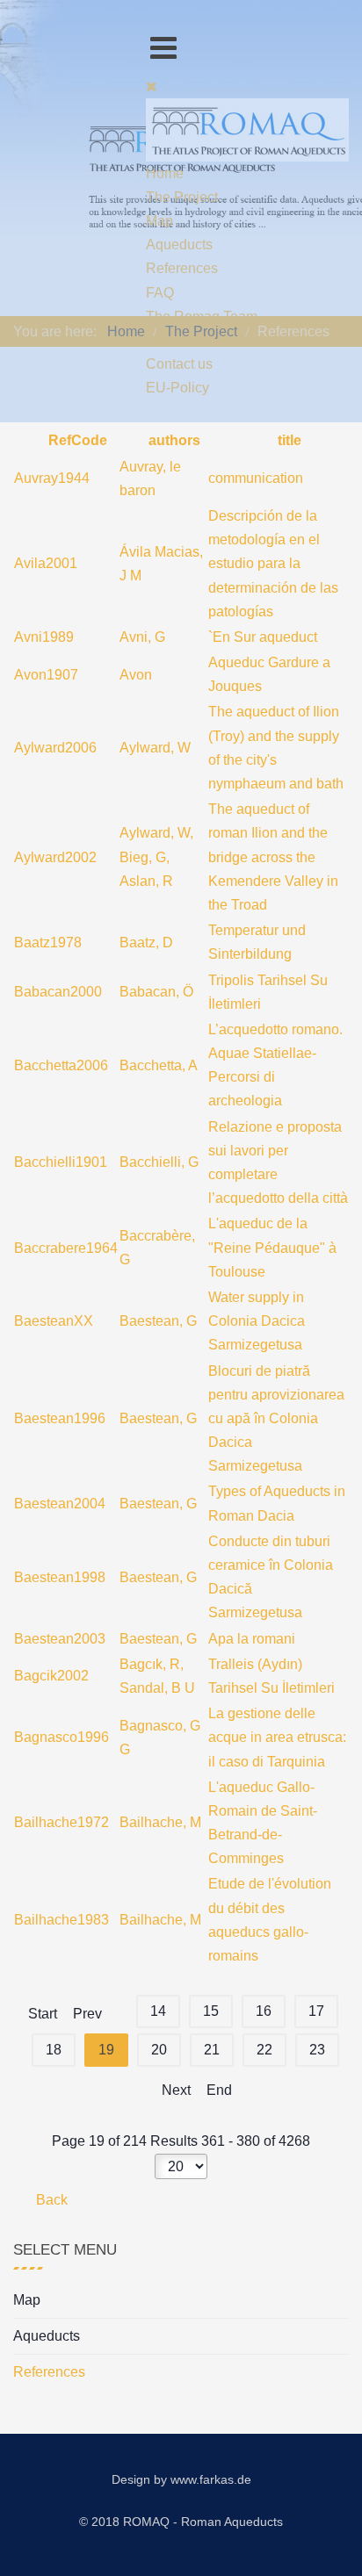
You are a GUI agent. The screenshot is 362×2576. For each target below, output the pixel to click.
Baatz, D (146, 943)
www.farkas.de (211, 2479)
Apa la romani (252, 1639)
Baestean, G (158, 1321)
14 (158, 2011)
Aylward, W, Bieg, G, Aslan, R (156, 856)
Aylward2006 (55, 748)
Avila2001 (46, 563)
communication (256, 478)
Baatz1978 (48, 943)
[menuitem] (165, 173)
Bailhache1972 (62, 1822)
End (219, 2090)
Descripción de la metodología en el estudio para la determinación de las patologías (273, 564)
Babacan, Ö (156, 992)
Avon (136, 675)
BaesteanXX (54, 1321)
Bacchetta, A (159, 1065)
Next (176, 2090)
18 (54, 2050)
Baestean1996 (60, 1418)
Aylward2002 (55, 857)
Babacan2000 (58, 992)
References (49, 2372)
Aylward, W (155, 748)
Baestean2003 (60, 1639)
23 (317, 2050)
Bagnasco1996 (62, 1737)
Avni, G (142, 637)
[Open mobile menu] (163, 48)
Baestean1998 (60, 1577)
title (288, 440)
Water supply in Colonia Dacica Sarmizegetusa (257, 1321)
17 (316, 2011)
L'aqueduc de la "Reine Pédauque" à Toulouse (272, 1247)
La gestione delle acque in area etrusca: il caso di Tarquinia (277, 1737)
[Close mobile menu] (152, 86)
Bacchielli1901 (61, 1162)
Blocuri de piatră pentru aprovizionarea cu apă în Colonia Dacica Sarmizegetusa (276, 1419)
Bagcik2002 (51, 1676)
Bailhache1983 (62, 1920)
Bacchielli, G (159, 1162)
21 (212, 2050)
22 (264, 2050)
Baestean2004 (60, 1504)
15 (211, 2011)
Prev (87, 2014)
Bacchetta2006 (61, 1065)
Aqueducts (47, 2336)
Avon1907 (46, 675)
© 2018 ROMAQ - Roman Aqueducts (181, 2522)
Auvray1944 (52, 478)
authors (173, 440)
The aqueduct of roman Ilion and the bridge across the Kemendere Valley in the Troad (273, 857)
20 (159, 2050)
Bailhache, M (160, 1822)
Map (27, 2300)
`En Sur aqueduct (263, 637)
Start (43, 2014)
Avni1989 (44, 637)
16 (264, 2011)
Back (50, 2200)
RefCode (76, 440)
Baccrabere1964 (66, 1248)
